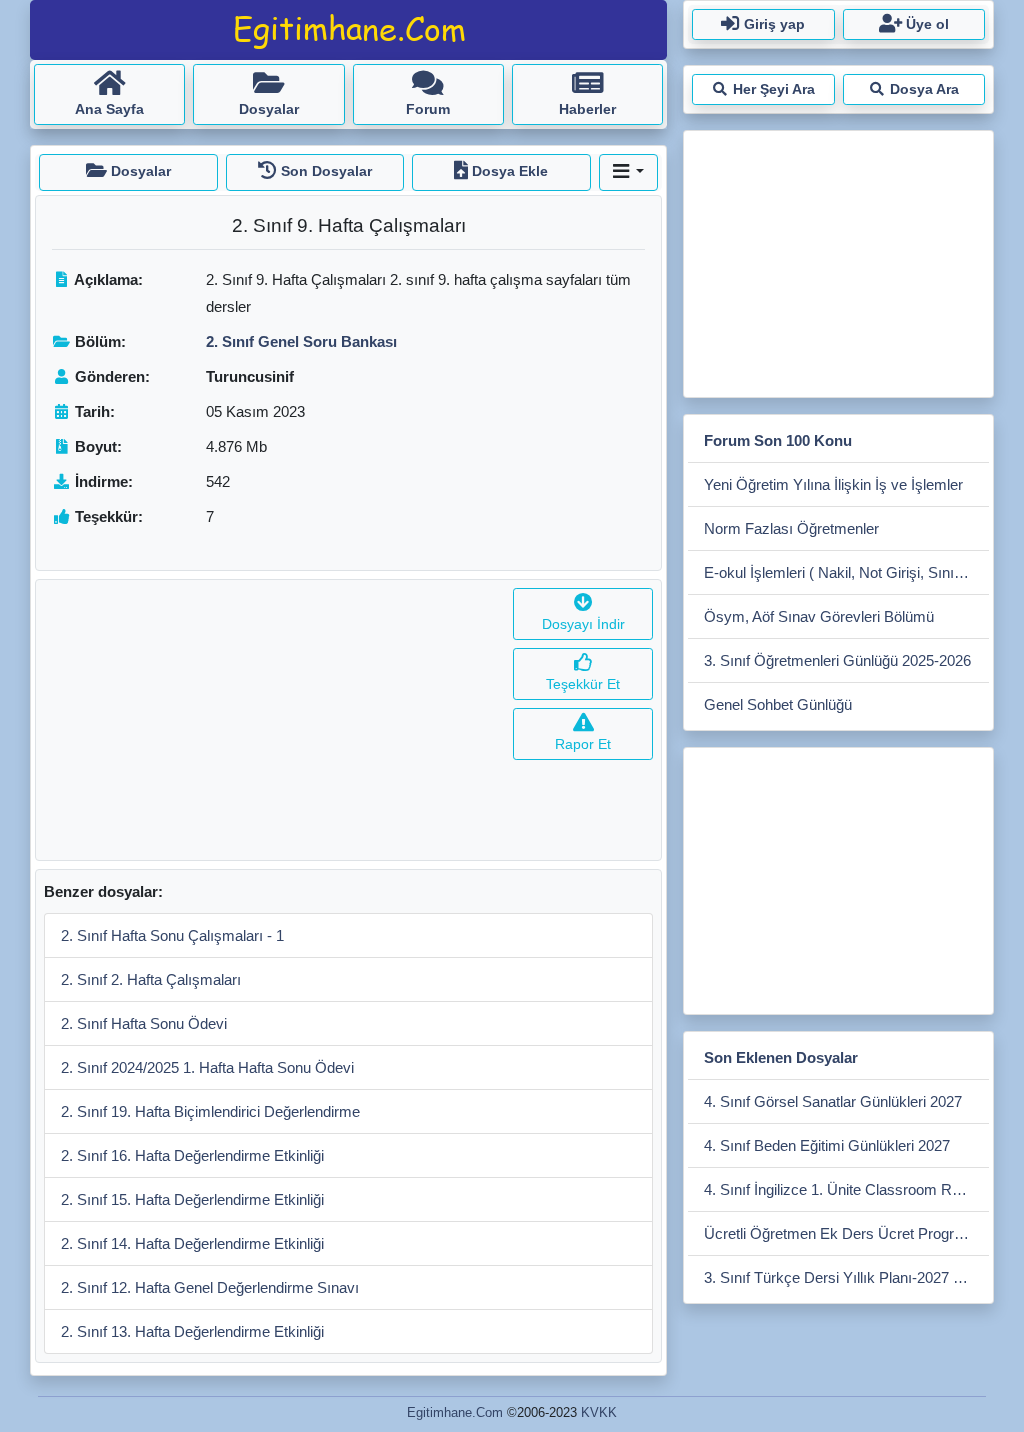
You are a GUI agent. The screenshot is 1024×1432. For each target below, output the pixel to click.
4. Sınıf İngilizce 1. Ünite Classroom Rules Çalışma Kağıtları (846, 1189)
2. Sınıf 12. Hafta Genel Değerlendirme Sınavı (210, 1287)
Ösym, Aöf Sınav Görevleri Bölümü (819, 616)
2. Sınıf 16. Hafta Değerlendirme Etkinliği (192, 1155)
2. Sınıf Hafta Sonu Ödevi (144, 1023)
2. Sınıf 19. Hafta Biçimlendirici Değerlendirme (210, 1111)
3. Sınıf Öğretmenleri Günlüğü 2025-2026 (837, 660)
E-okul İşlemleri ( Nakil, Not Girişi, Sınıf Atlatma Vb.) (846, 572)
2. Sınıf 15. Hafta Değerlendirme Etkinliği (192, 1199)
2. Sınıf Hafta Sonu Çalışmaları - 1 (172, 935)
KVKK (599, 1412)
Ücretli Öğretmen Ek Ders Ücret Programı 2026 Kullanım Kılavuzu (846, 1233)
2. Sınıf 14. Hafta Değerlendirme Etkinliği (192, 1243)
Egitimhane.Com (455, 1412)
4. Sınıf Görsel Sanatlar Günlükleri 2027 (833, 1101)
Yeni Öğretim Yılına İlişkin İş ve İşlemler (833, 484)
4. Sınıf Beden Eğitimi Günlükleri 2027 (827, 1145)
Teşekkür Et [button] (583, 684)
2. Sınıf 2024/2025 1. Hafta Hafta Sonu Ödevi (207, 1067)
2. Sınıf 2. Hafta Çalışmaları (151, 979)
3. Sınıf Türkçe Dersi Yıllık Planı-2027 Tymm (846, 1277)
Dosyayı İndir (583, 624)
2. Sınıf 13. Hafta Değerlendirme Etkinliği (192, 1331)
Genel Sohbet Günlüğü (778, 704)
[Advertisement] (270, 720)
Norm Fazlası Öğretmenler (791, 528)
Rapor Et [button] (583, 744)
